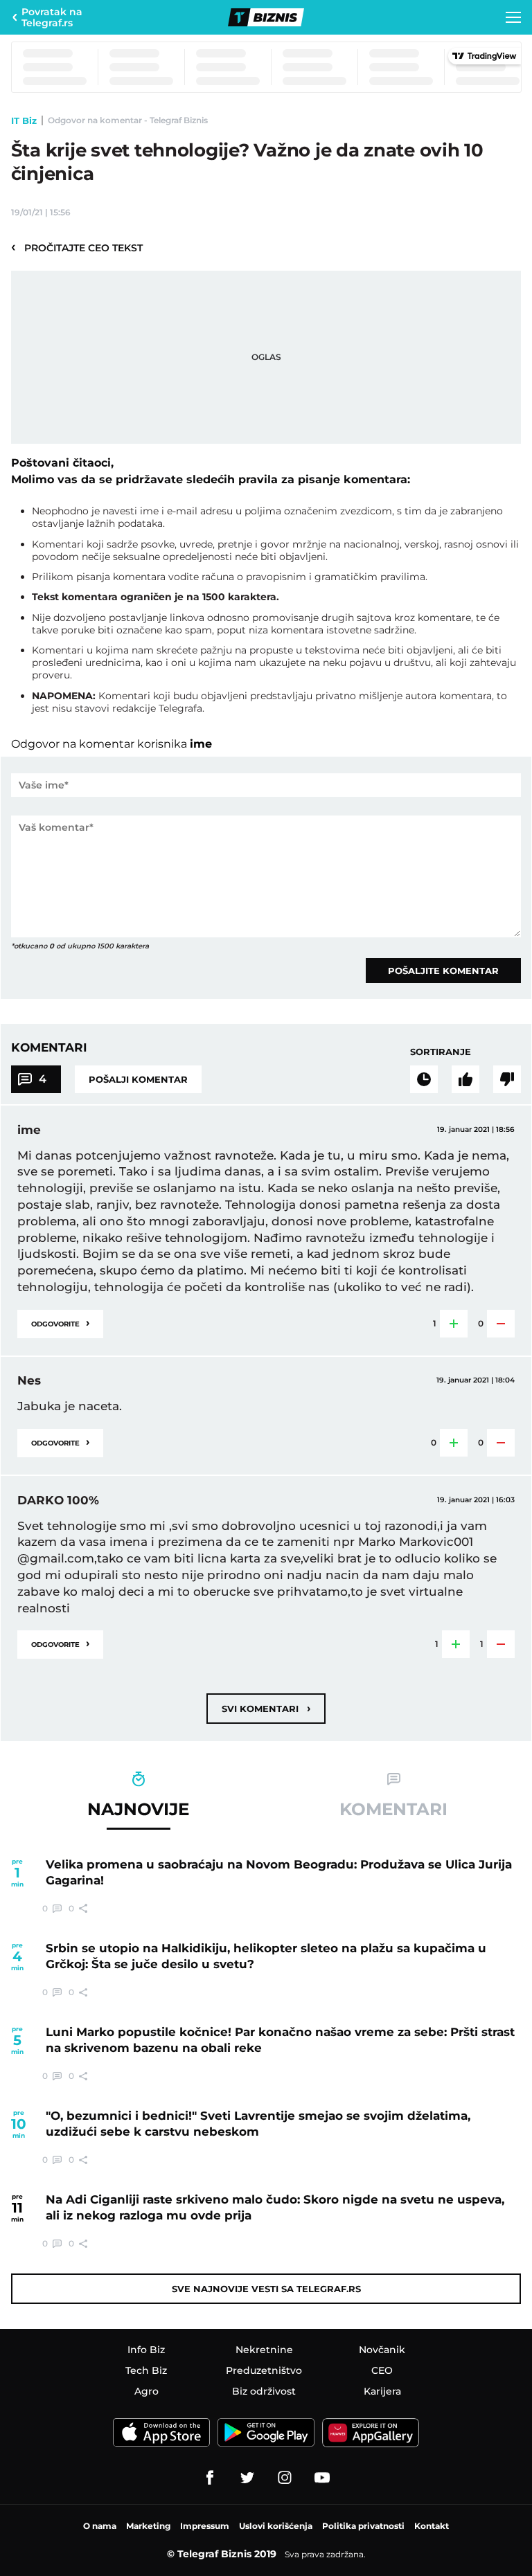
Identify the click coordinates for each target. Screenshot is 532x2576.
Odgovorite (60, 1323)
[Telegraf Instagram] (285, 2478)
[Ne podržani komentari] (507, 1079)
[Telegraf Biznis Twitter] (247, 2478)
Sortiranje (441, 1052)
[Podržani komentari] (465, 1079)
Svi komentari (266, 1708)
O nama (100, 2526)
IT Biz (24, 120)
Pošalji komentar (138, 1079)
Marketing (148, 2526)
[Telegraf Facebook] (210, 2478)
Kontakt (432, 2526)
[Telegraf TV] (322, 2478)
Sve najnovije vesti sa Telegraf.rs (266, 2289)
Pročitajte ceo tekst (77, 247)
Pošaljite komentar (443, 971)
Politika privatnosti (363, 2526)
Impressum (205, 2526)
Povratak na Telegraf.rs (52, 17)
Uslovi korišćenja (276, 2526)
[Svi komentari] (424, 1079)
